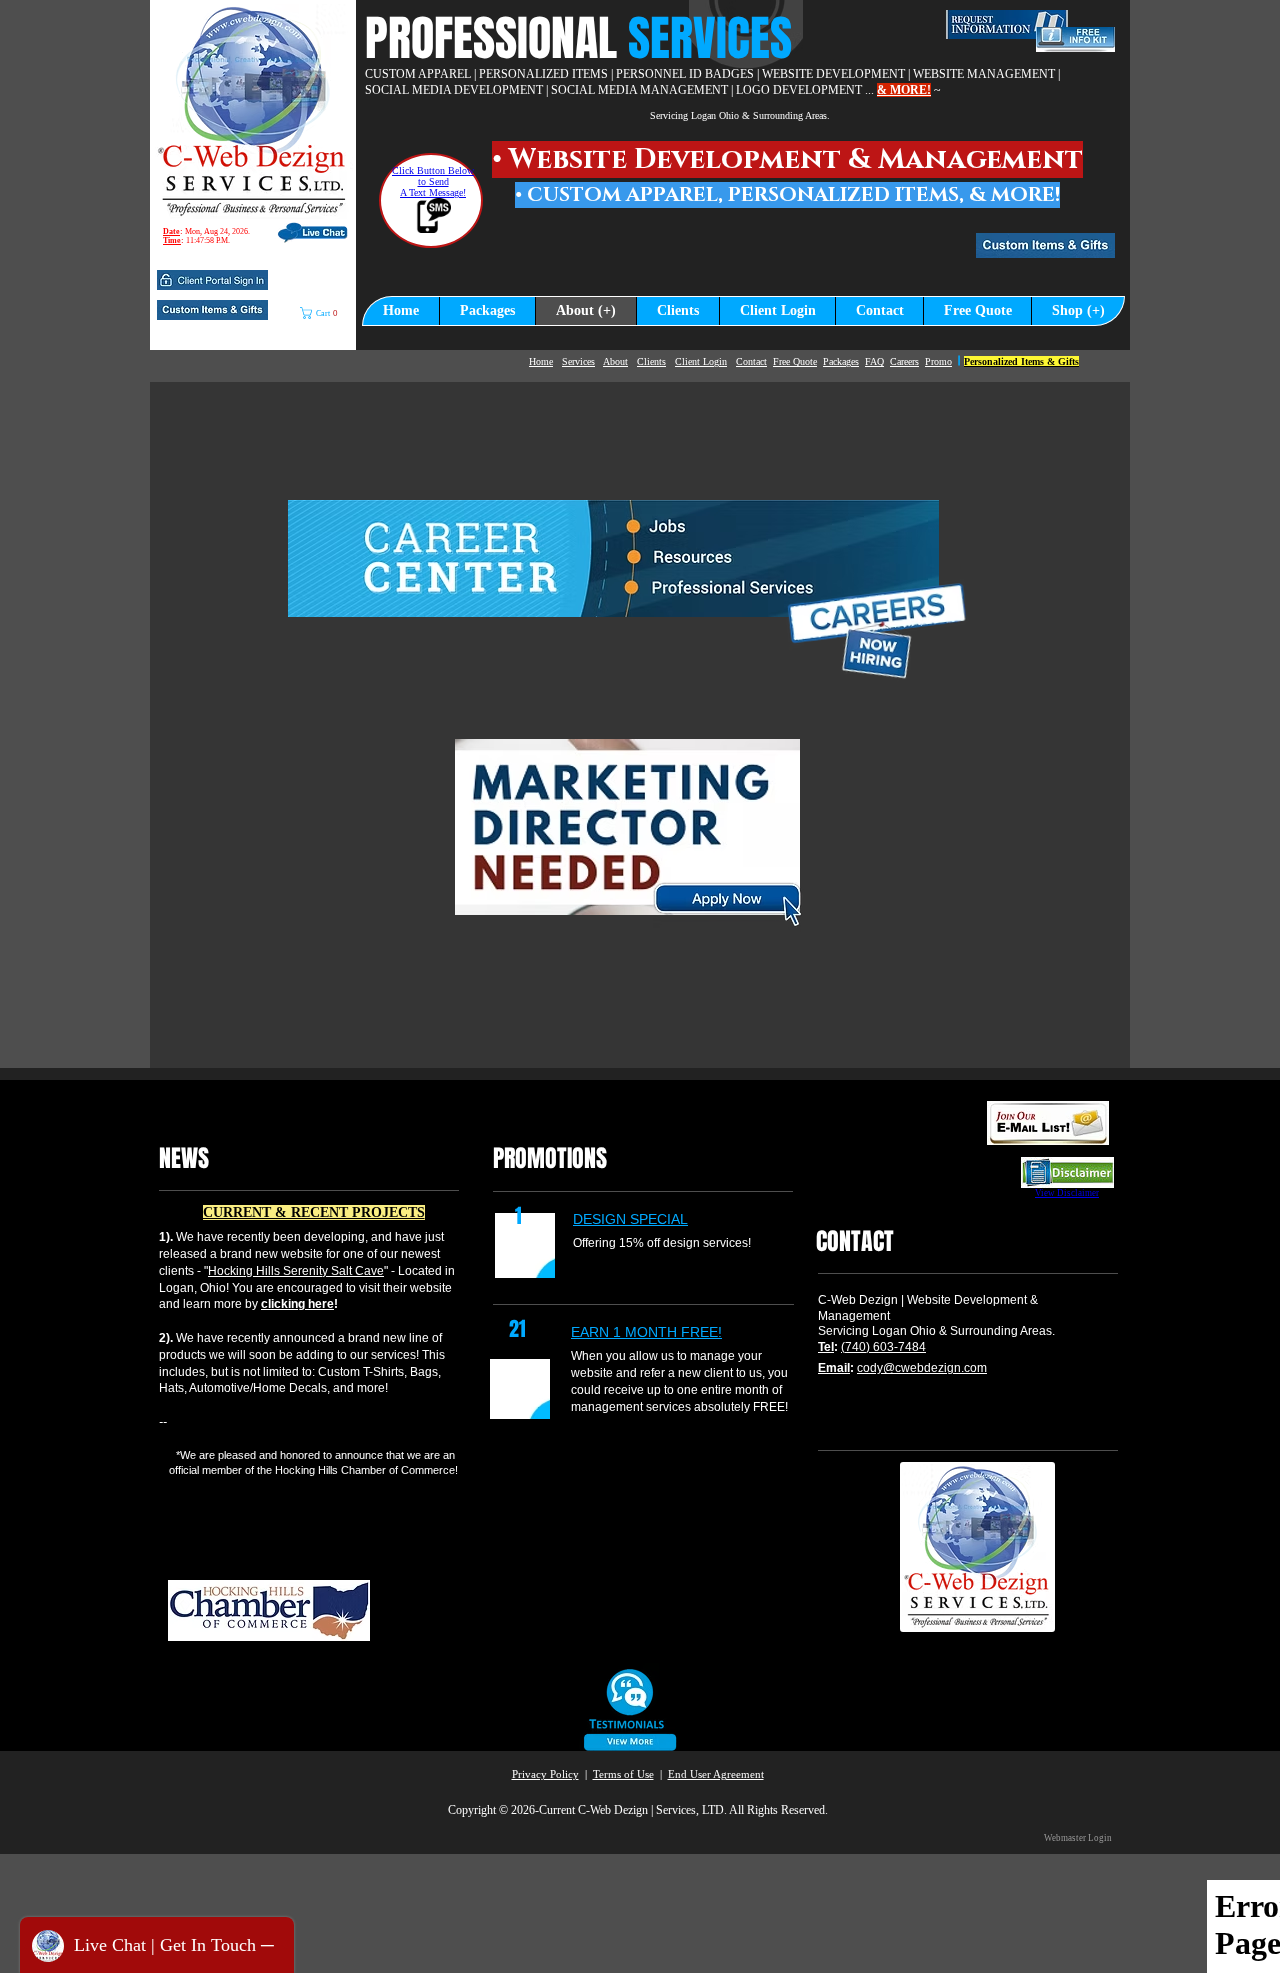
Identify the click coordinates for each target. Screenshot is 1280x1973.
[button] (212, 280)
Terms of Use (623, 1774)
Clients (651, 361)
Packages (841, 361)
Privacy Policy (545, 1774)
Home (541, 361)
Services (578, 361)
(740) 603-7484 (883, 1347)
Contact (751, 361)
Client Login (701, 361)
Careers (904, 361)
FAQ (874, 361)
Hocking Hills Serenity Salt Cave (296, 1271)
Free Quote (795, 361)
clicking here (297, 1304)
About (615, 361)
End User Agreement (716, 1774)
